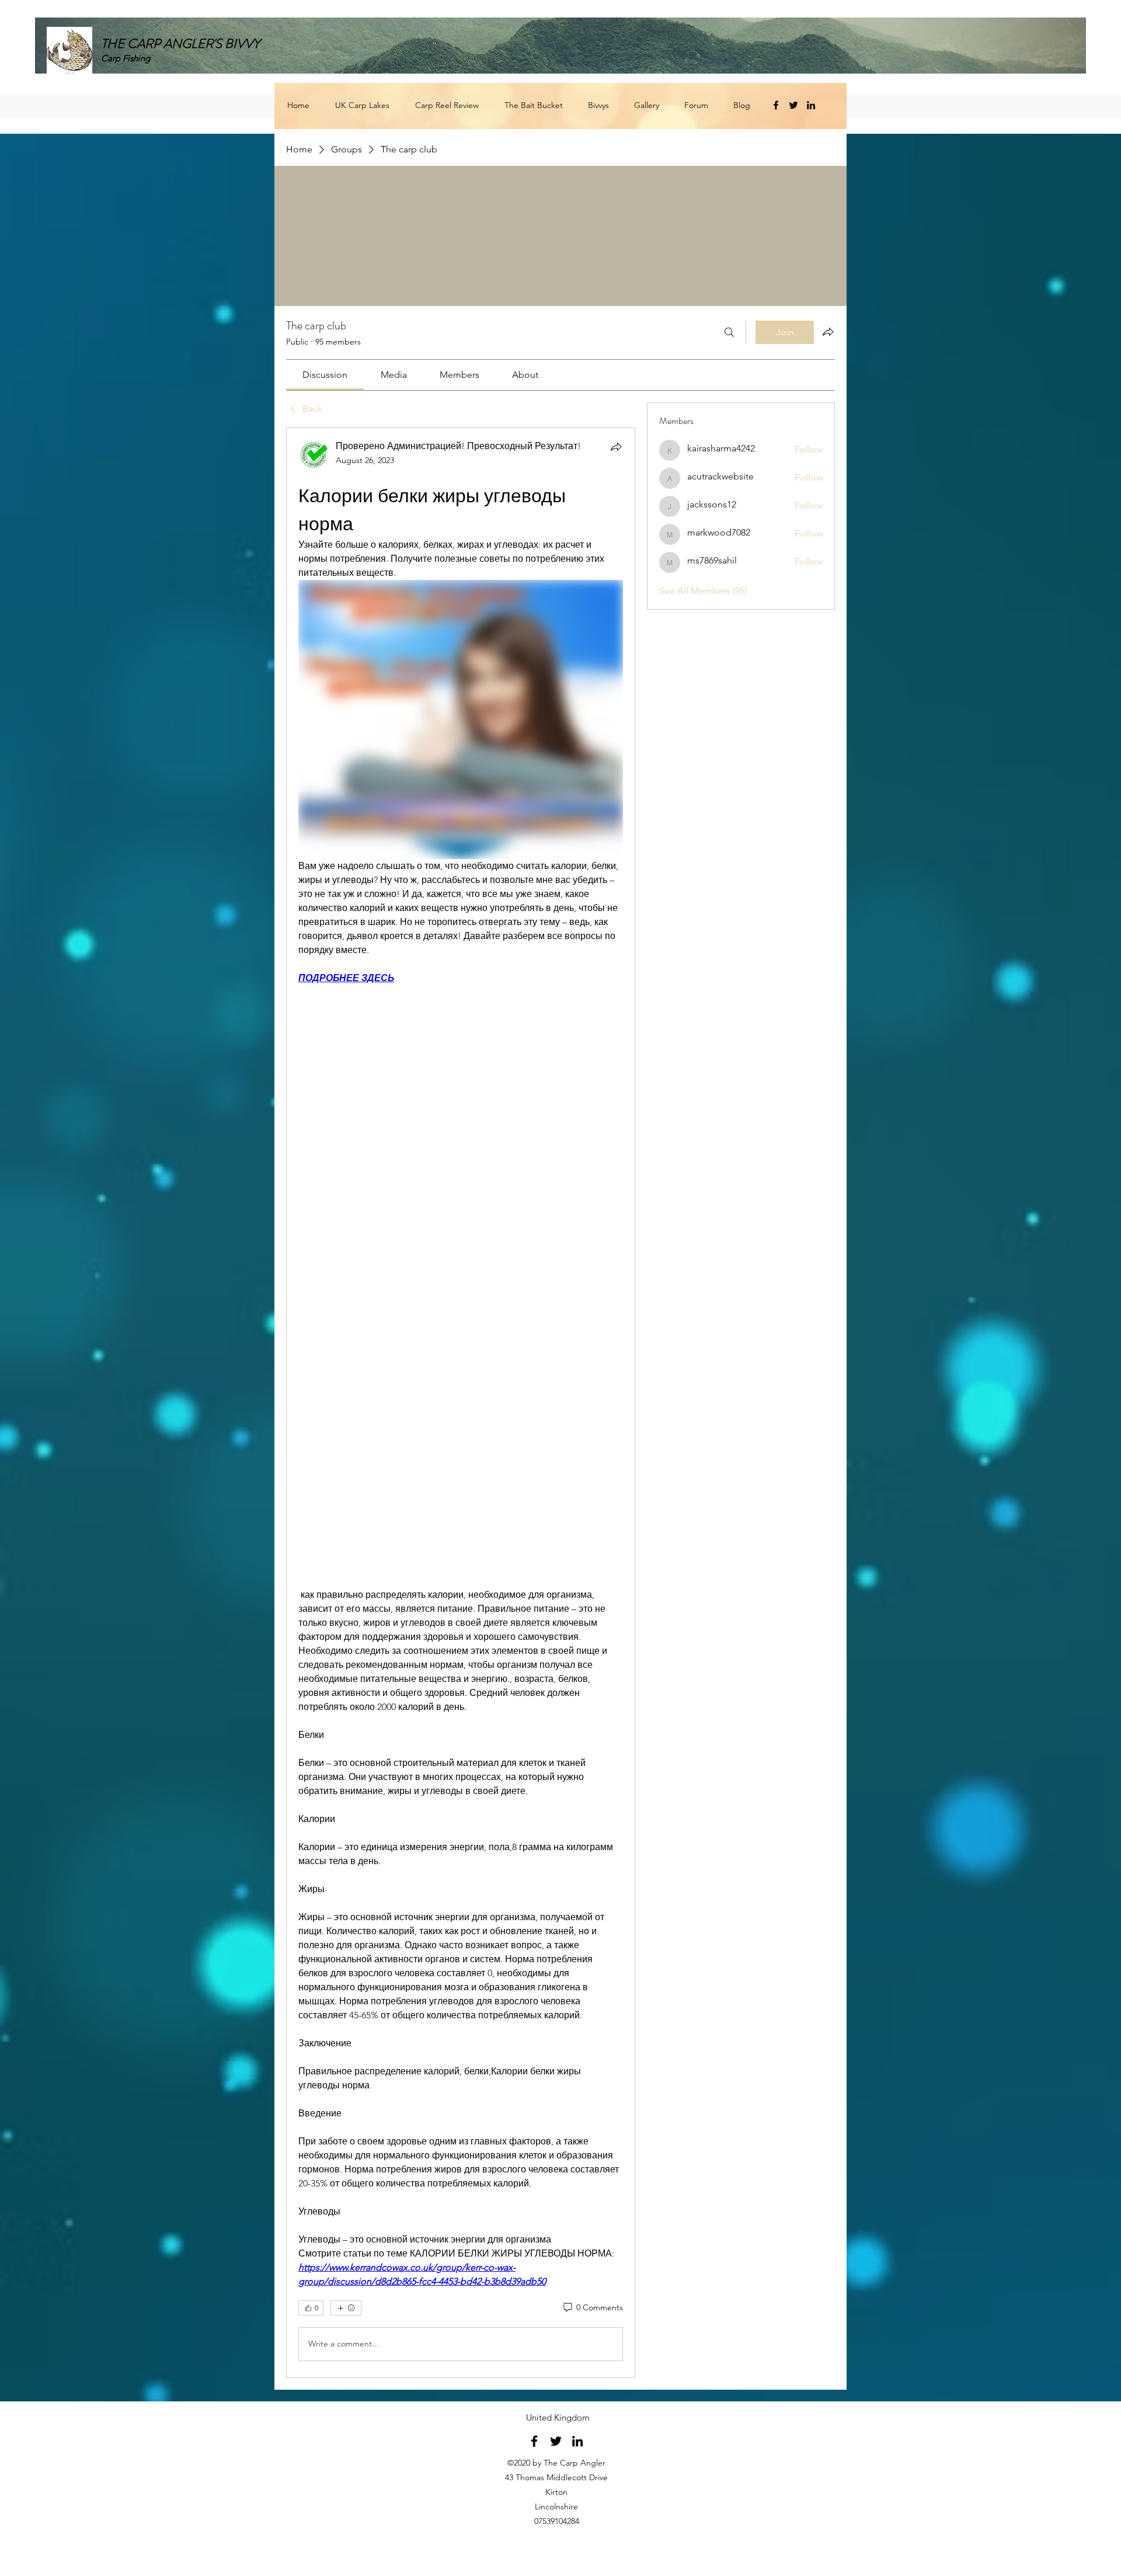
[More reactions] (346, 2308)
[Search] (729, 332)
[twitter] (793, 105)
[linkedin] (811, 105)
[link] (325, 375)
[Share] (616, 447)
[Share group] (828, 332)
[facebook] (776, 105)
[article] (461, 1403)
